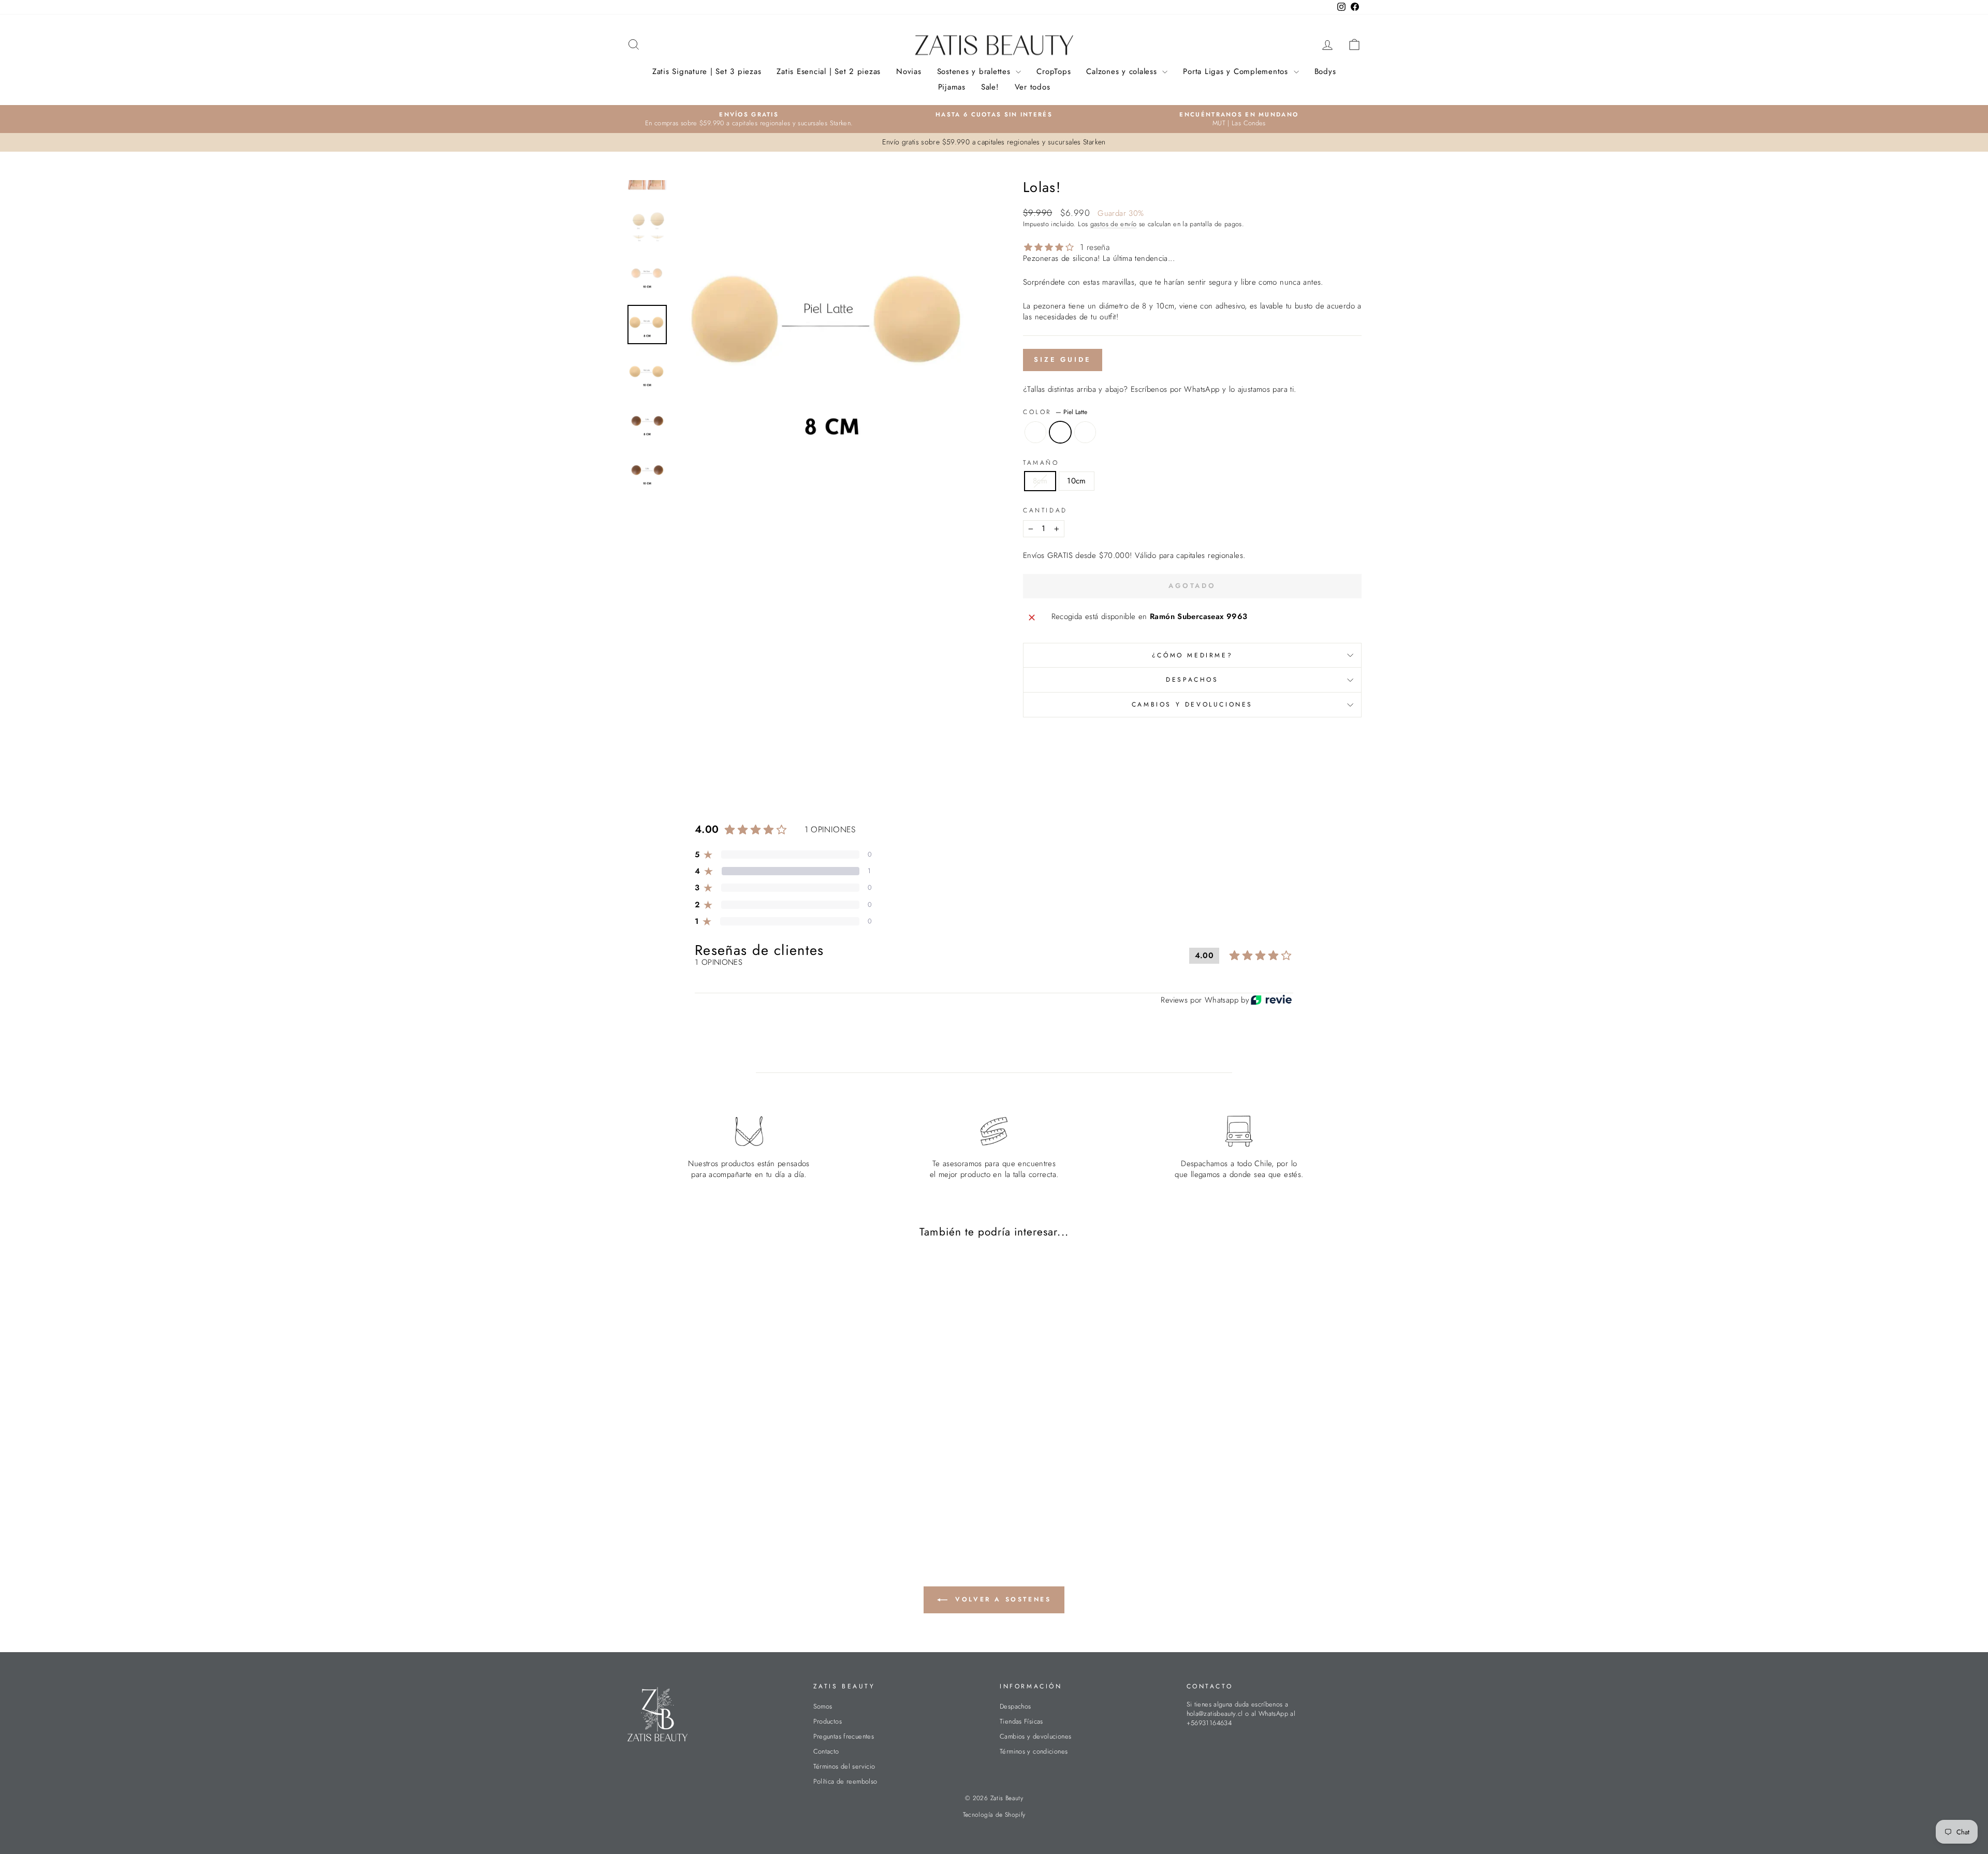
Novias (909, 71)
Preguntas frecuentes (844, 1736)
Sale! (990, 87)
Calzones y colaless (1123, 71)
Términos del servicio (844, 1766)
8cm (1040, 481)
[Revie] (1271, 1000)
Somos (823, 1706)
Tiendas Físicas (1021, 1721)
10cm (1077, 481)
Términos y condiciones (1034, 1751)
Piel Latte (1060, 432)
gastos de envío (1114, 224)
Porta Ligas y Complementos (1237, 71)
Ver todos (1033, 87)
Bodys (1325, 71)
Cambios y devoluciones (1192, 704)
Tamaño (1041, 463)
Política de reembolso (845, 1781)
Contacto (826, 1751)
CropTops (1054, 71)
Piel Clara (1035, 432)
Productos (828, 1721)
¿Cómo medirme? (1192, 655)
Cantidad (1045, 511)
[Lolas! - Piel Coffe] (728, 1499)
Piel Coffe (1085, 432)
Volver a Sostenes (1002, 1599)
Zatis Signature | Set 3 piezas (707, 71)
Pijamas (952, 87)
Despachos (1192, 680)
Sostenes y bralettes (975, 71)
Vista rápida (714, 1427)
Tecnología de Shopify (994, 1815)
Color (1055, 412)
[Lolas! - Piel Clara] (700, 1499)
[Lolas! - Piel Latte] (714, 1499)
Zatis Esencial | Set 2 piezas (829, 71)
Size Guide (1063, 359)
